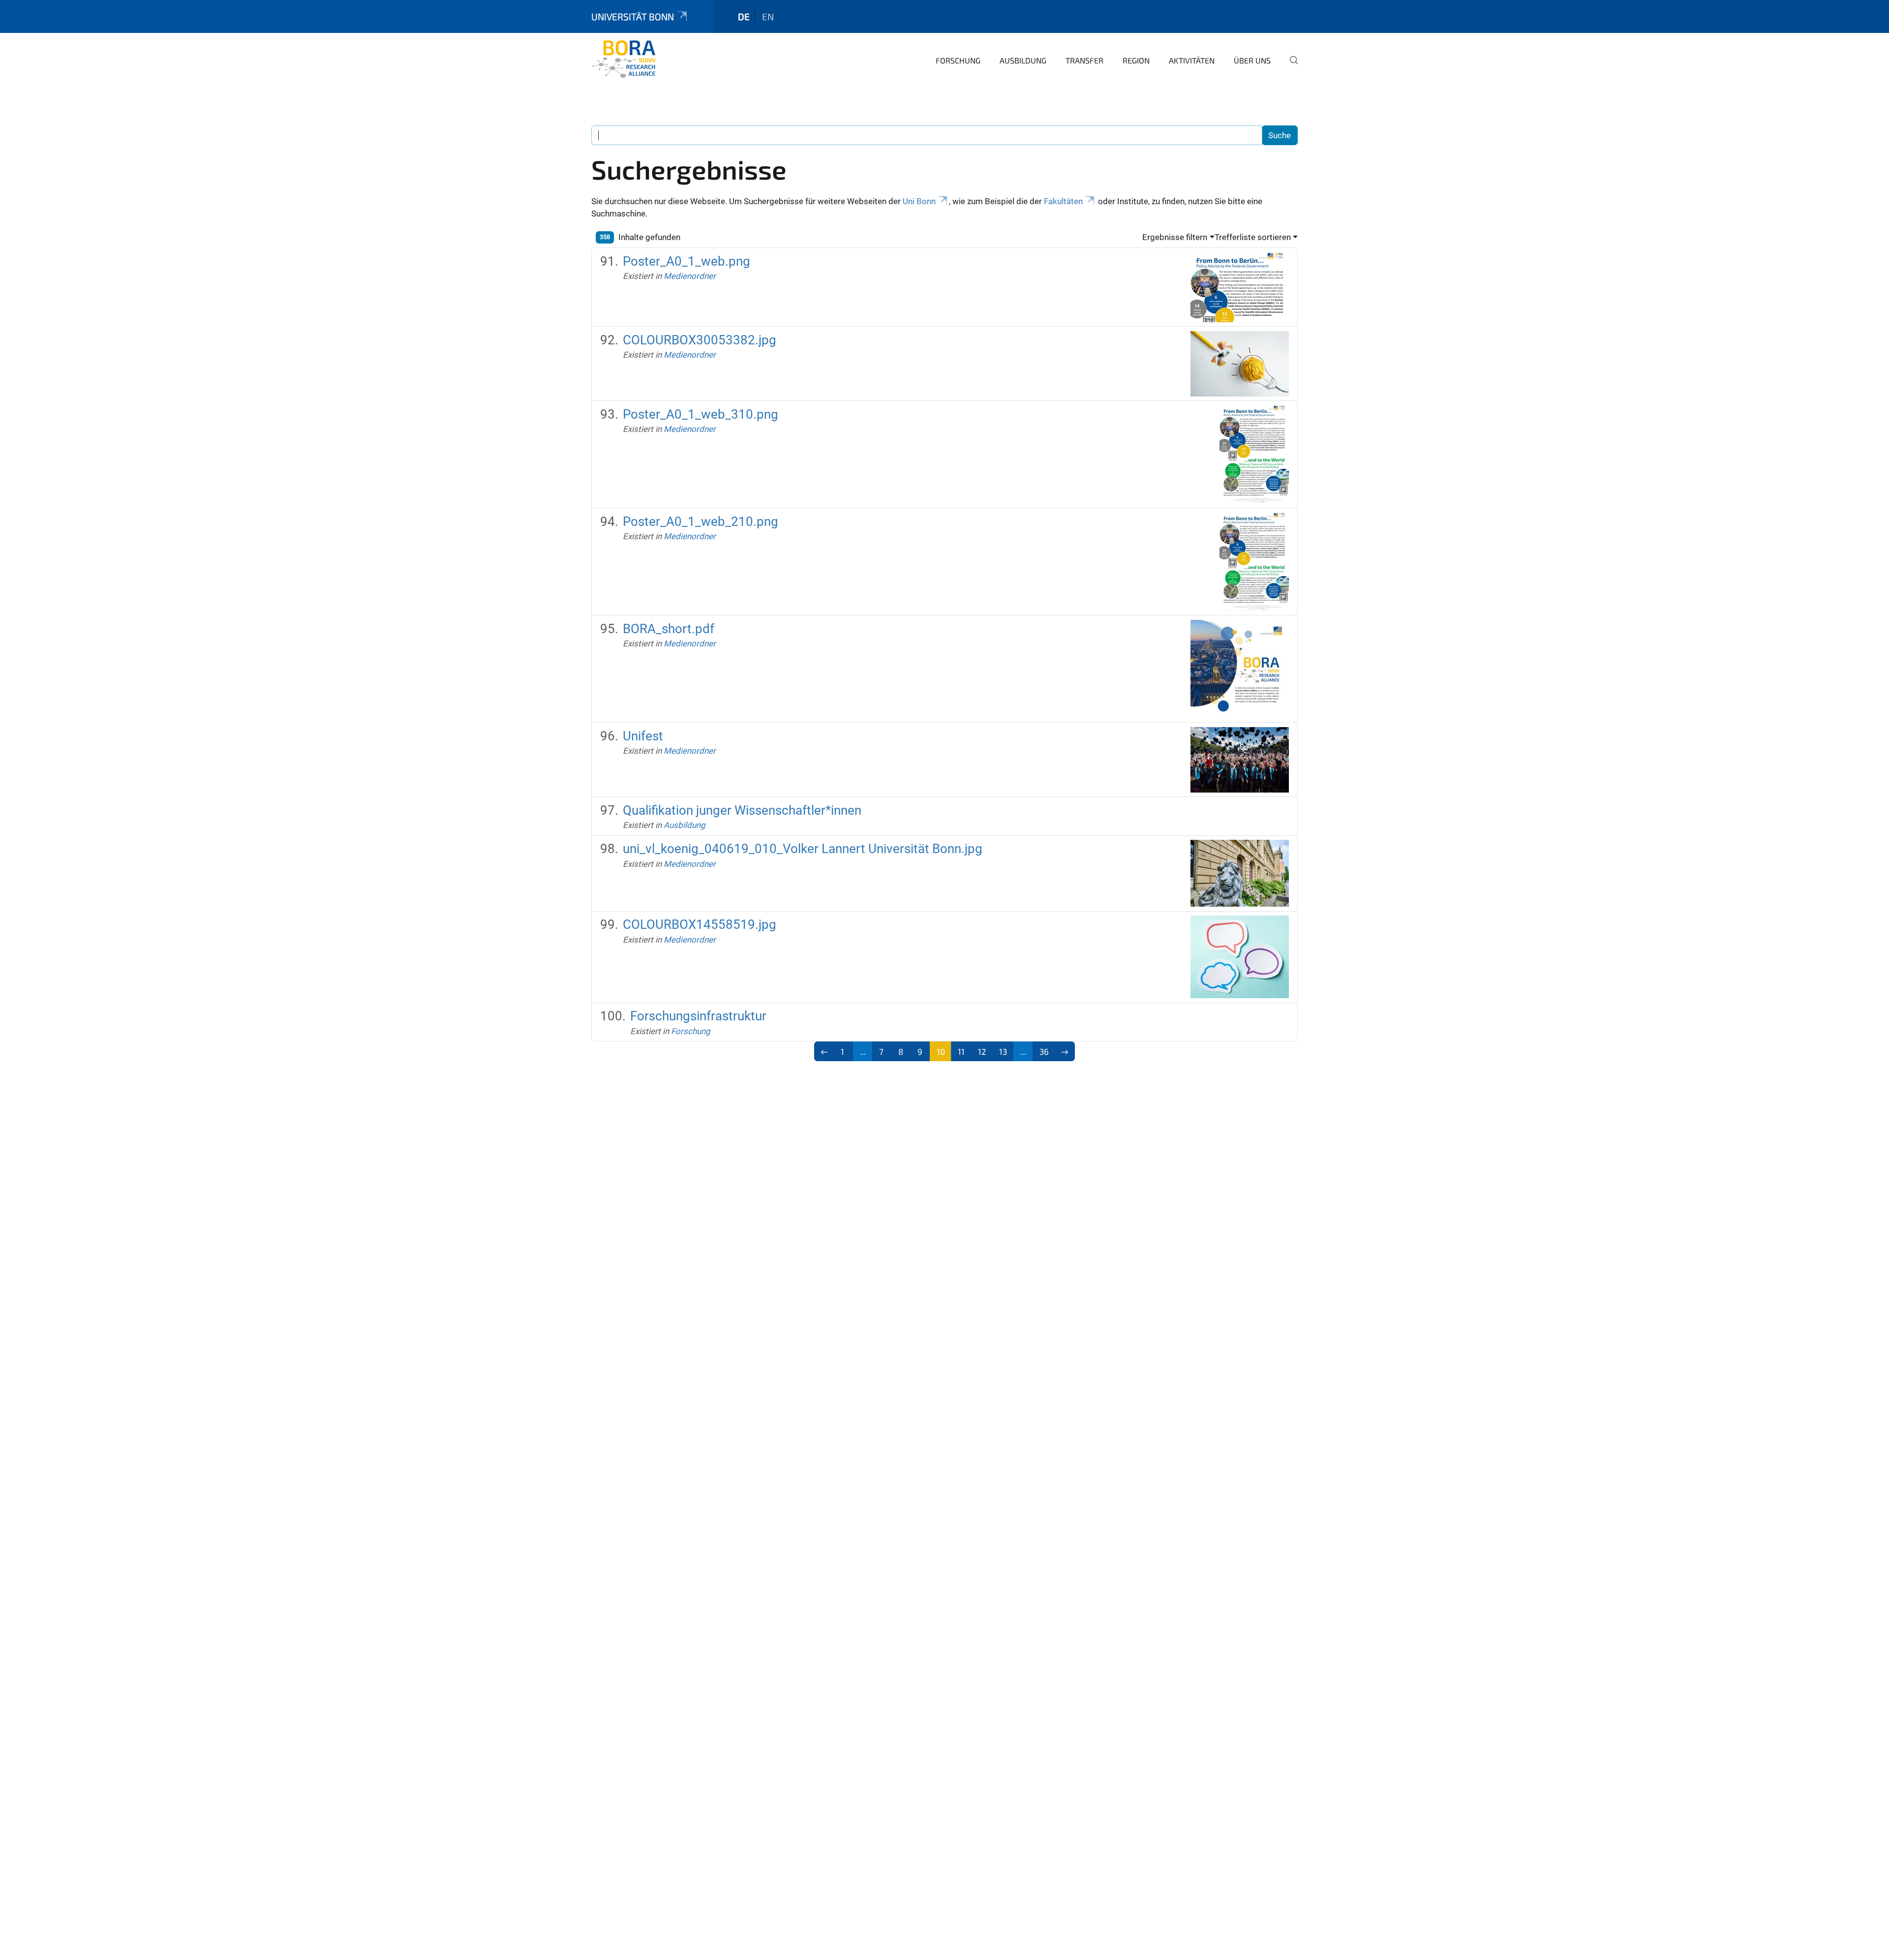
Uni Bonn (919, 201)
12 (982, 1051)
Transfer (1084, 60)
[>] (1065, 1051)
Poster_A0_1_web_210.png (701, 521)
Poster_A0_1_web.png (686, 261)
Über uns (1252, 60)
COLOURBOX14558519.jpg (700, 924)
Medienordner (690, 276)
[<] (824, 1051)
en (768, 16)
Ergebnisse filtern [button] (1175, 237)
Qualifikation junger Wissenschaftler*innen (742, 810)
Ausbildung (1023, 60)
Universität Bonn (633, 16)
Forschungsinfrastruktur (698, 1016)
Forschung (958, 60)
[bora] (639, 59)
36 (1044, 1051)
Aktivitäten (1192, 60)
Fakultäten (1063, 201)
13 (1003, 1051)
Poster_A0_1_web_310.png (701, 414)
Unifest (643, 736)
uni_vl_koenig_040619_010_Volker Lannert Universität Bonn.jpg (803, 849)
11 (961, 1051)
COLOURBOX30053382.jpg (700, 340)
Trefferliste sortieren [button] (1253, 237)
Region (1136, 60)
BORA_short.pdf (669, 629)
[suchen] (1290, 67)
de (744, 16)
